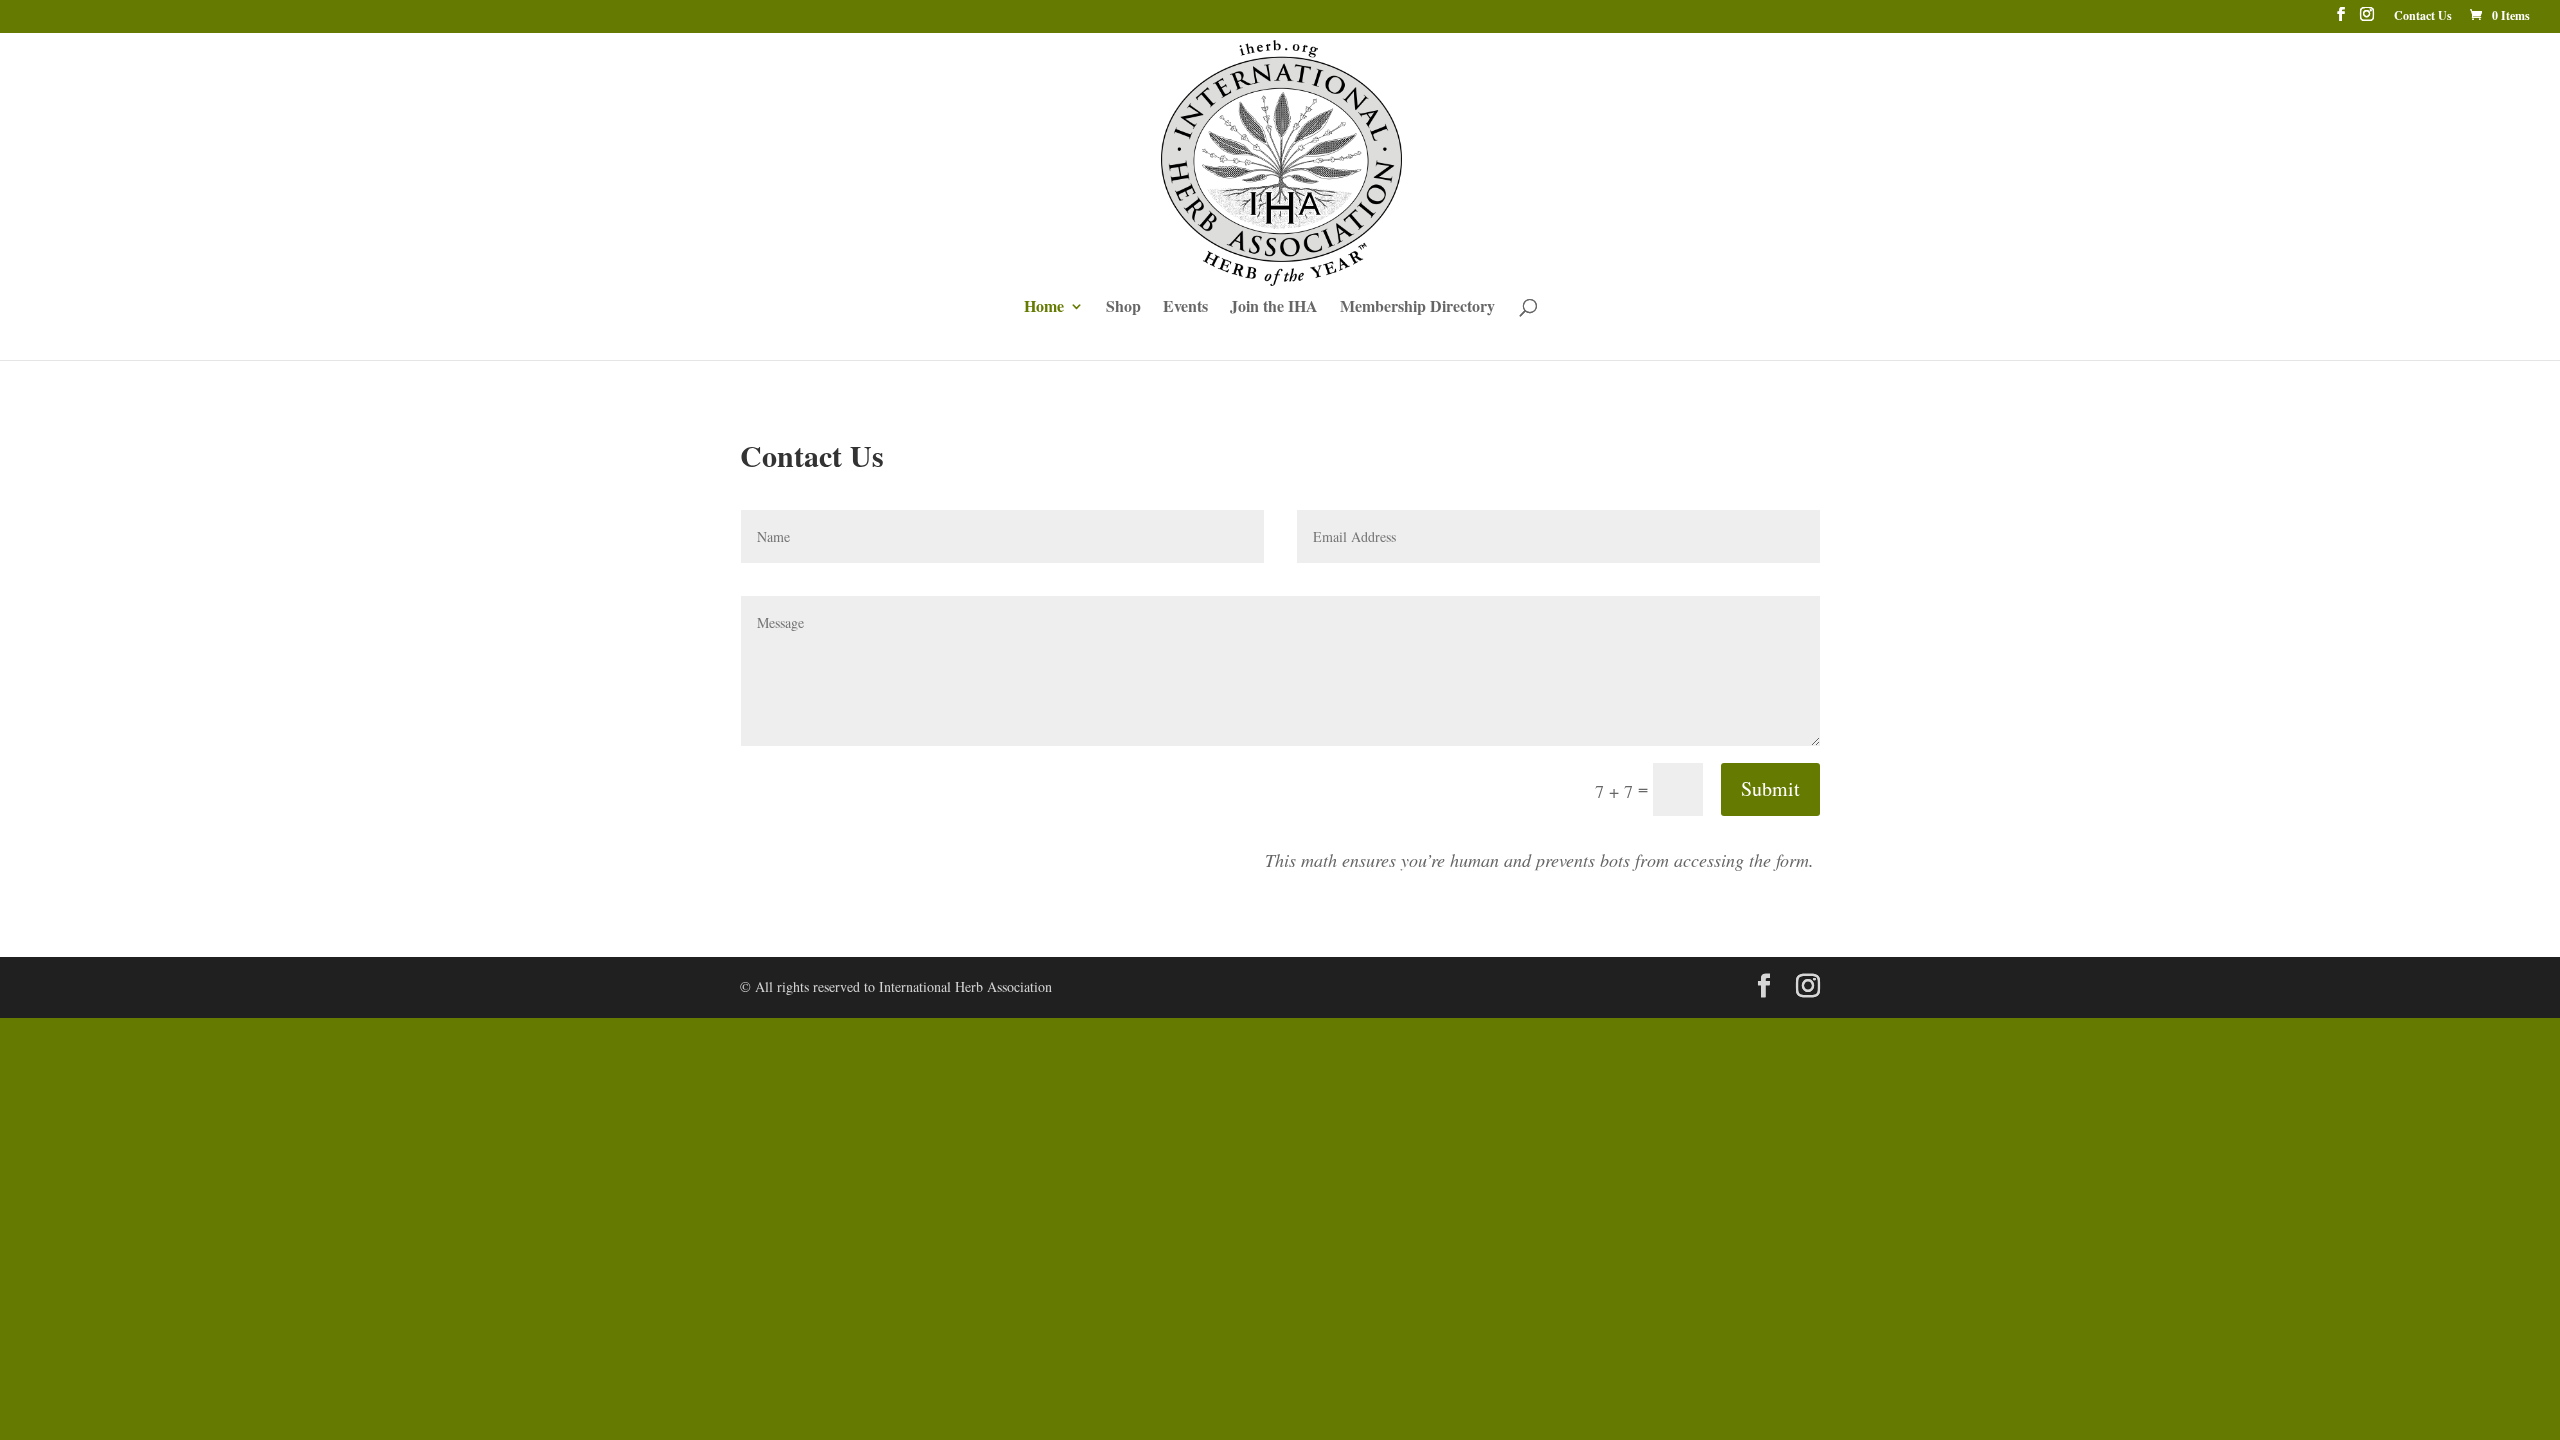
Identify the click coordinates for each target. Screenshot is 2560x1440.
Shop (1123, 308)
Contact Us (2423, 17)
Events (1185, 308)
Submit (1770, 788)
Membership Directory (1417, 308)
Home (1044, 308)
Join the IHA (1274, 308)
